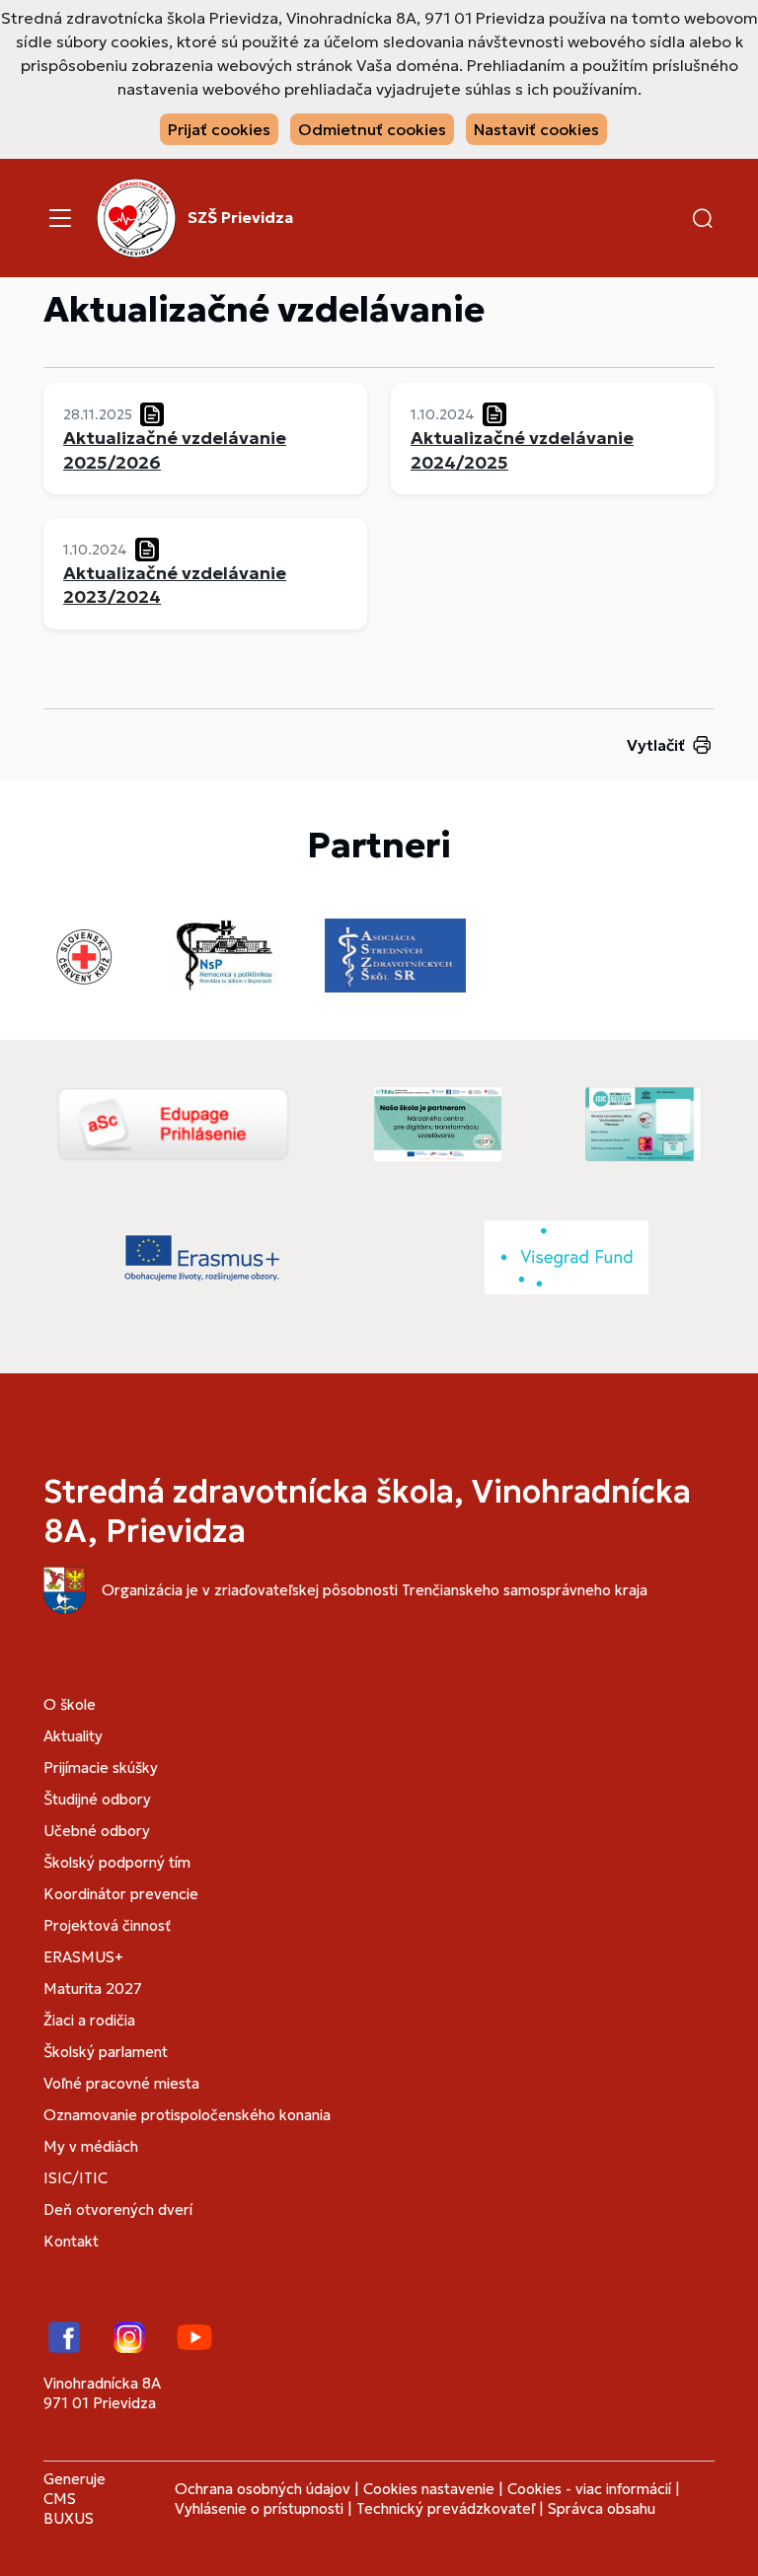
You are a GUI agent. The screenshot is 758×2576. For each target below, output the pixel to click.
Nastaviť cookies (536, 129)
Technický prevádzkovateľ (446, 2508)
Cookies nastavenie (429, 2489)
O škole (70, 1704)
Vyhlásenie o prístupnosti (259, 2508)
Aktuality (73, 1736)
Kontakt (71, 2241)
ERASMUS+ (83, 1957)
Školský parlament (106, 2052)
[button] (703, 218)
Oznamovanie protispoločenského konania (187, 2115)
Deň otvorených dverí (118, 2209)
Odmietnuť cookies (372, 129)
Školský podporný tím (117, 1862)
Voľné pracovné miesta (121, 2083)
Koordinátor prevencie (121, 1894)
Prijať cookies (219, 129)
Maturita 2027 (93, 1988)
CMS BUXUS (69, 2508)
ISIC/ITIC (76, 2178)
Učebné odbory (97, 1831)
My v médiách (91, 2146)
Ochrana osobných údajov (263, 2489)
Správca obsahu (602, 2508)
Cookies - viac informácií (589, 2489)
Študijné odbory (97, 1799)
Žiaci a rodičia (89, 2020)
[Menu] (60, 218)
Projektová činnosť (107, 1925)
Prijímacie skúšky (101, 1767)
